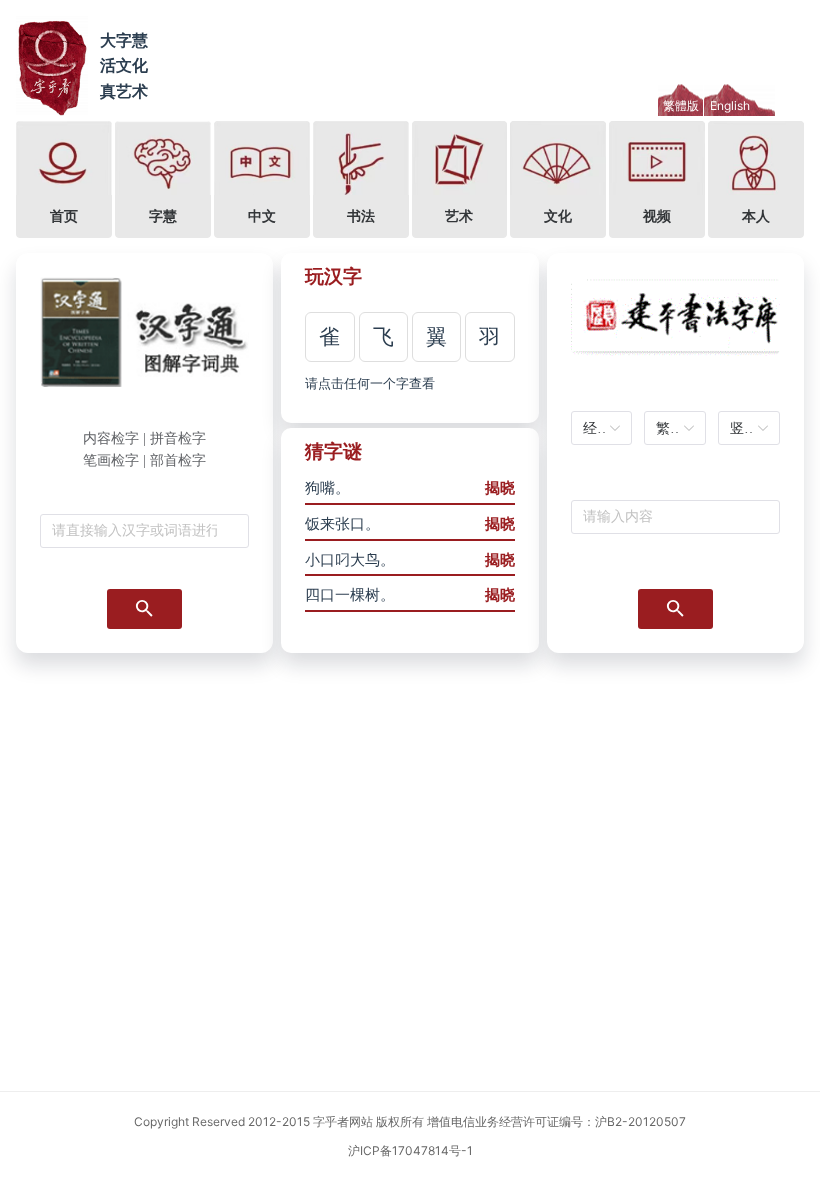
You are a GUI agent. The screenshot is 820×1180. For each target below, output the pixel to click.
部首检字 (178, 460)
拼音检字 (178, 438)
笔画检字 (111, 460)
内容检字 (111, 438)
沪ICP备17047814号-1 (410, 1150)
